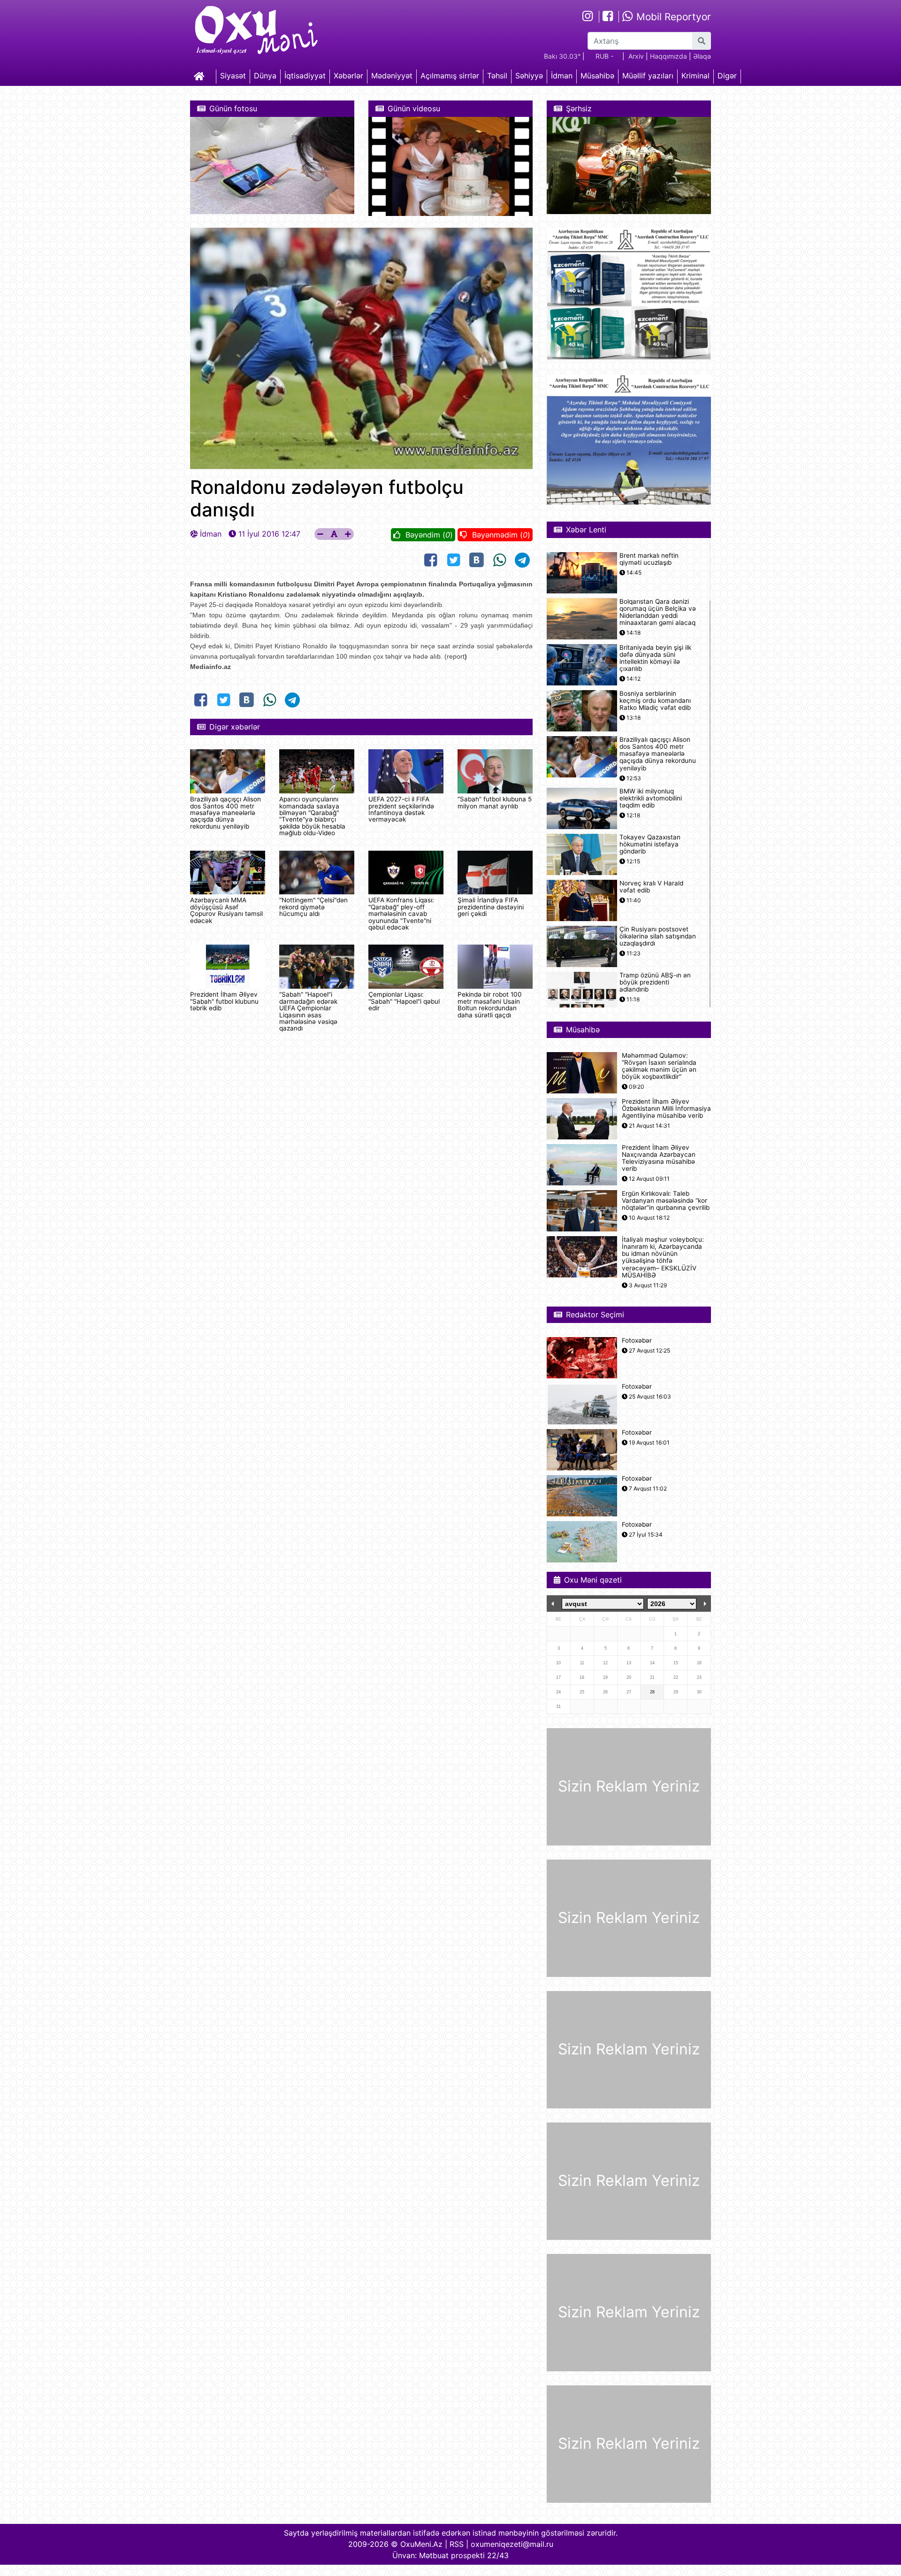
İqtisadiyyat (305, 76)
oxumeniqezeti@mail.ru (512, 2544)
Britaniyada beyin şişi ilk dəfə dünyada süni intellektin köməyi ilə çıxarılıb (655, 658)
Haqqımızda (668, 56)
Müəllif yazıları (648, 76)
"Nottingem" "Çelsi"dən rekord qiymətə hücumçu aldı (313, 907)
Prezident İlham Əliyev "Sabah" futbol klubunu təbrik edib (224, 1001)
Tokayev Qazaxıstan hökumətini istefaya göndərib (650, 844)
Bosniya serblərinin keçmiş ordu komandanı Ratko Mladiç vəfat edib (655, 701)
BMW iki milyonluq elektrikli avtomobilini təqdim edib (651, 798)
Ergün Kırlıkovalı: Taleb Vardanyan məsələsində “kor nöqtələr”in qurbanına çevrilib (666, 1201)
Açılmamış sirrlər (450, 76)
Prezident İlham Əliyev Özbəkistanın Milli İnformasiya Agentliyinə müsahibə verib (666, 1109)
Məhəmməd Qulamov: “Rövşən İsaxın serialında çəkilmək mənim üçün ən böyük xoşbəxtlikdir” (659, 1066)
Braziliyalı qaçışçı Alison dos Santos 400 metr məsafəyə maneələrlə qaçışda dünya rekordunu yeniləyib (225, 813)
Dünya (265, 76)
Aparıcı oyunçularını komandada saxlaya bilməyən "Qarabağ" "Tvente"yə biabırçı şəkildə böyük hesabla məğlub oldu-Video (312, 816)
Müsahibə (597, 76)
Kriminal (695, 76)
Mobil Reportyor (672, 17)
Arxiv (636, 56)
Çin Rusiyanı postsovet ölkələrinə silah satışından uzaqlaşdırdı (658, 936)
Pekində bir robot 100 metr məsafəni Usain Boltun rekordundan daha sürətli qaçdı (490, 1004)
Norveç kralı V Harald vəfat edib (651, 887)
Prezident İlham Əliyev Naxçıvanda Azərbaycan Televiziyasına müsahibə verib (659, 1158)
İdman (562, 76)
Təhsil (497, 76)
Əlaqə (702, 56)
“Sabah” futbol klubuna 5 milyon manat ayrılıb (495, 802)
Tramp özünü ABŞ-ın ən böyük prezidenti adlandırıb (655, 982)
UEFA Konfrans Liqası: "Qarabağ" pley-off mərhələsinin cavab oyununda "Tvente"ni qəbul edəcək (401, 914)
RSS (457, 2544)
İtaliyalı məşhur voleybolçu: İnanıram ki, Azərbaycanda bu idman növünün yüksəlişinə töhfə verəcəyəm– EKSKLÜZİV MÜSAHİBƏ (663, 1257)
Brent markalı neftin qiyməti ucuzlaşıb (649, 559)
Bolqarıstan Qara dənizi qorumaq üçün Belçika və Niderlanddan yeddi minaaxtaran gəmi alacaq (658, 612)
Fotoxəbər (637, 1341)
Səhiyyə (529, 76)
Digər (727, 76)
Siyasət (233, 76)
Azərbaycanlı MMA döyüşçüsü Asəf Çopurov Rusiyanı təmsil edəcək (226, 910)
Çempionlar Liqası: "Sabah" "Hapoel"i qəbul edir (404, 1001)
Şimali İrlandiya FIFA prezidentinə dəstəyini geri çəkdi (491, 907)
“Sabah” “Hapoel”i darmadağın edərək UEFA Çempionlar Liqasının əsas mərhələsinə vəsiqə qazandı (308, 1011)
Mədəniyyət (392, 76)
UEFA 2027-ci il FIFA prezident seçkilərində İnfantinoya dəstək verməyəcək (401, 809)
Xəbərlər (348, 76)
